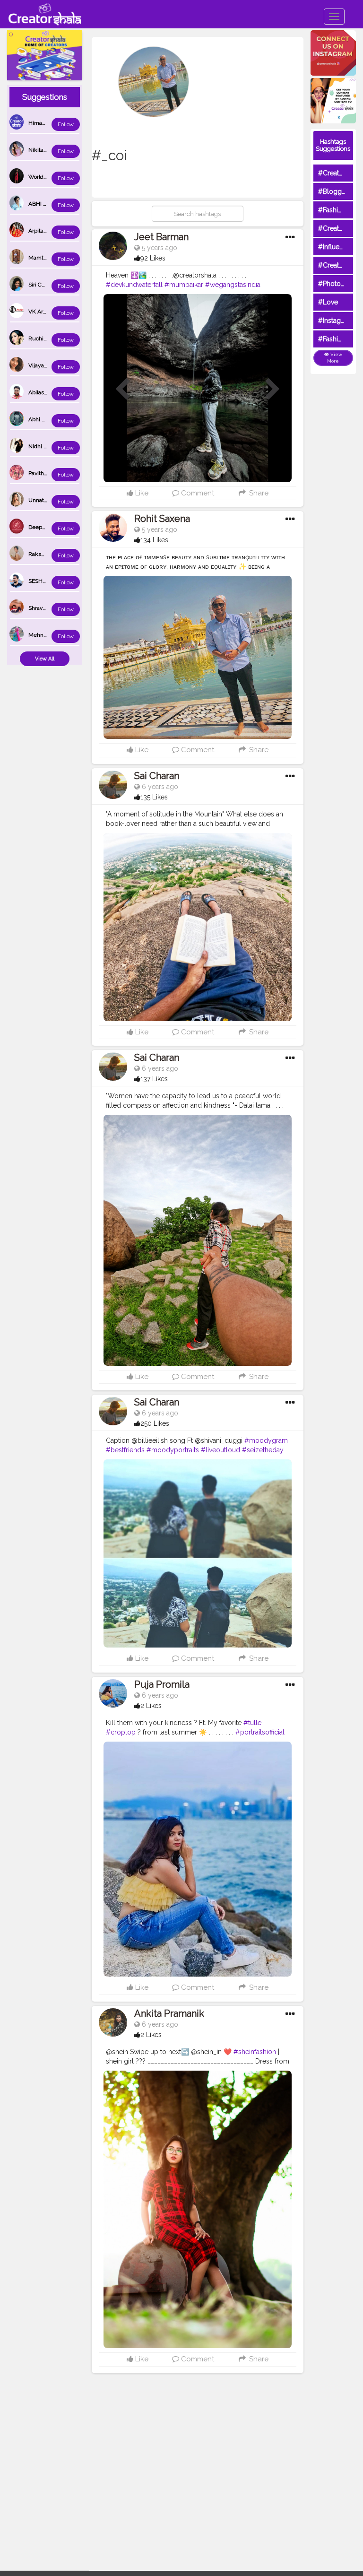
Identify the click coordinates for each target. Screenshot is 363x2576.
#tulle (252, 1723)
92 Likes (153, 258)
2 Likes (151, 1706)
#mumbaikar (184, 285)
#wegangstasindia (233, 285)
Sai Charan (157, 776)
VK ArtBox (41, 312)
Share (258, 493)
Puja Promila (162, 1684)
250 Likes (155, 1423)
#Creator (332, 265)
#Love (328, 302)
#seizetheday (263, 1450)
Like (141, 493)
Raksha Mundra (49, 554)
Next (273, 390)
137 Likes (154, 1079)
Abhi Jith (40, 419)
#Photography (340, 284)
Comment (197, 493)
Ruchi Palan (43, 338)
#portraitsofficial (260, 1732)
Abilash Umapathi (51, 392)
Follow (66, 125)
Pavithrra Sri (43, 473)
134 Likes (154, 540)
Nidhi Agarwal (46, 446)
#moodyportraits (173, 1450)
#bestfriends (125, 1450)
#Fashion (332, 210)
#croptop (121, 1732)
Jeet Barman (161, 237)
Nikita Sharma (46, 150)
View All (45, 659)
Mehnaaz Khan (48, 635)
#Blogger (333, 191)
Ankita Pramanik (169, 2013)
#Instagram (335, 321)
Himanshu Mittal (50, 123)
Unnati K (39, 500)
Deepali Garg (45, 527)
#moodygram (266, 1440)
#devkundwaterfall (134, 285)
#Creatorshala (340, 173)
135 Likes (154, 797)
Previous (122, 390)
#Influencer (336, 247)
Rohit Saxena (162, 519)
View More (335, 358)
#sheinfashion (255, 2052)
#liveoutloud (220, 1450)
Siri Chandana (46, 285)
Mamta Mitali (45, 258)
